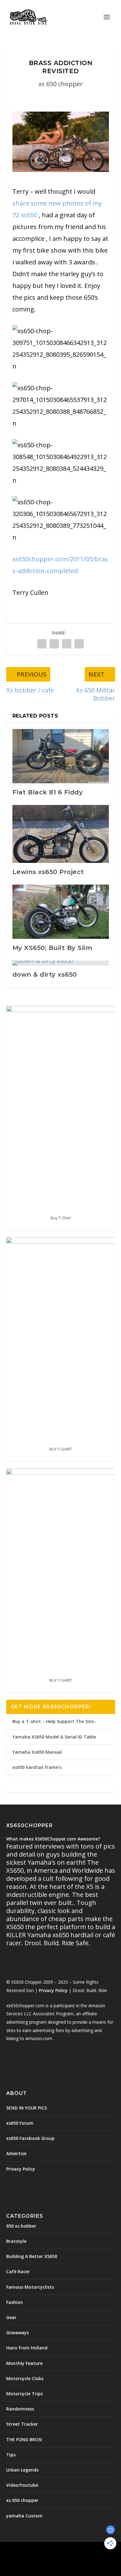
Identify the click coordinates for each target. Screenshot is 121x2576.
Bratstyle (16, 2241)
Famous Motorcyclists (30, 2287)
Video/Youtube (22, 2485)
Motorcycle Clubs (25, 2378)
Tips (11, 2455)
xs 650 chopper (61, 84)
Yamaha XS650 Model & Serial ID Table (54, 1737)
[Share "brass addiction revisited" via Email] (79, 644)
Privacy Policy (53, 1990)
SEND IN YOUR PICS (27, 2108)
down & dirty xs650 (45, 974)
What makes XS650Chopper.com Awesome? (53, 1839)
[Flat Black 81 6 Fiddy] (61, 756)
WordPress (61, 2557)
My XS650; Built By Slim (52, 948)
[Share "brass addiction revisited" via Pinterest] (67, 644)
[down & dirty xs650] (61, 963)
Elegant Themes (59, 2550)
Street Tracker (22, 2424)
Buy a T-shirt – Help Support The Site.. (54, 1721)
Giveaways (18, 2333)
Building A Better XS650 (32, 2256)
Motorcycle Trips (25, 2394)
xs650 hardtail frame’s (37, 1767)
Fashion (15, 2302)
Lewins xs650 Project (48, 872)
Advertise (16, 2153)
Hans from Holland (27, 2348)
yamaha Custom (24, 2516)
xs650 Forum (20, 2123)
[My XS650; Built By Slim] (61, 912)
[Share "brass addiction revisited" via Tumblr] (54, 644)
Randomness (20, 2409)
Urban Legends (22, 2470)
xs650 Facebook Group (30, 2138)
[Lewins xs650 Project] (61, 834)
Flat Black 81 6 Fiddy (48, 792)
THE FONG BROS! (24, 2439)
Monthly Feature (24, 2363)
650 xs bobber (21, 2226)
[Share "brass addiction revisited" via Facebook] (42, 644)
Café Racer (18, 2271)
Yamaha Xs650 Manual (37, 1752)
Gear (11, 2317)
